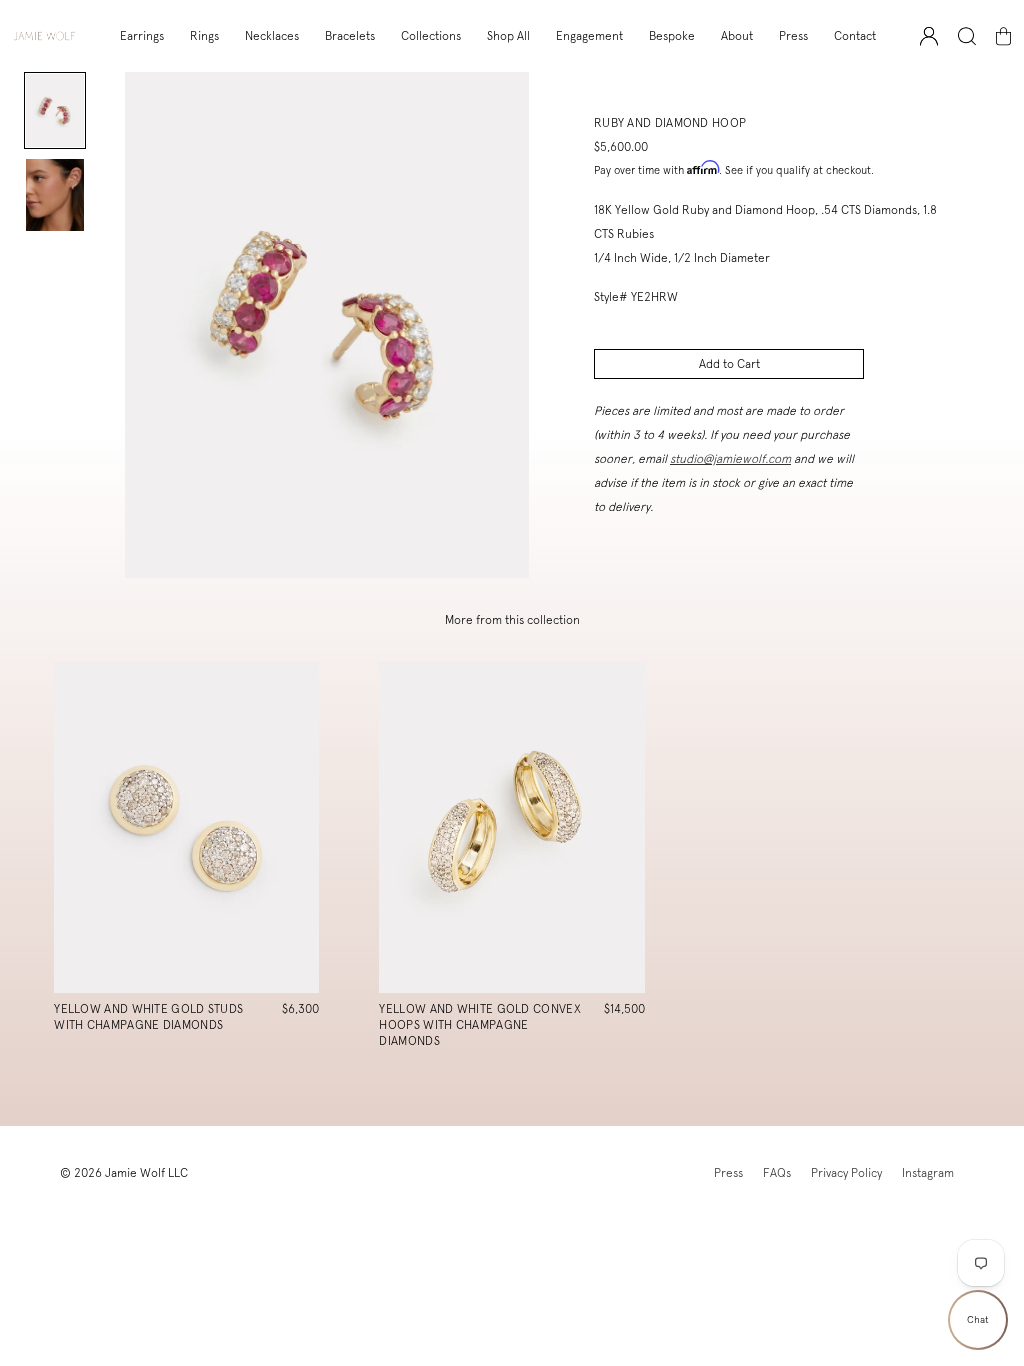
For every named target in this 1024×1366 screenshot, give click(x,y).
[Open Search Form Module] (967, 36)
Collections (431, 36)
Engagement (589, 36)
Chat (978, 1319)
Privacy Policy (846, 1173)
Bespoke (672, 36)
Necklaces (272, 36)
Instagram (928, 1173)
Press (793, 36)
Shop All (508, 36)
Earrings (142, 36)
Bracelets (350, 36)
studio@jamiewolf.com (730, 459)
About (737, 36)
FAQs (777, 1173)
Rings (204, 36)
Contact (855, 36)
